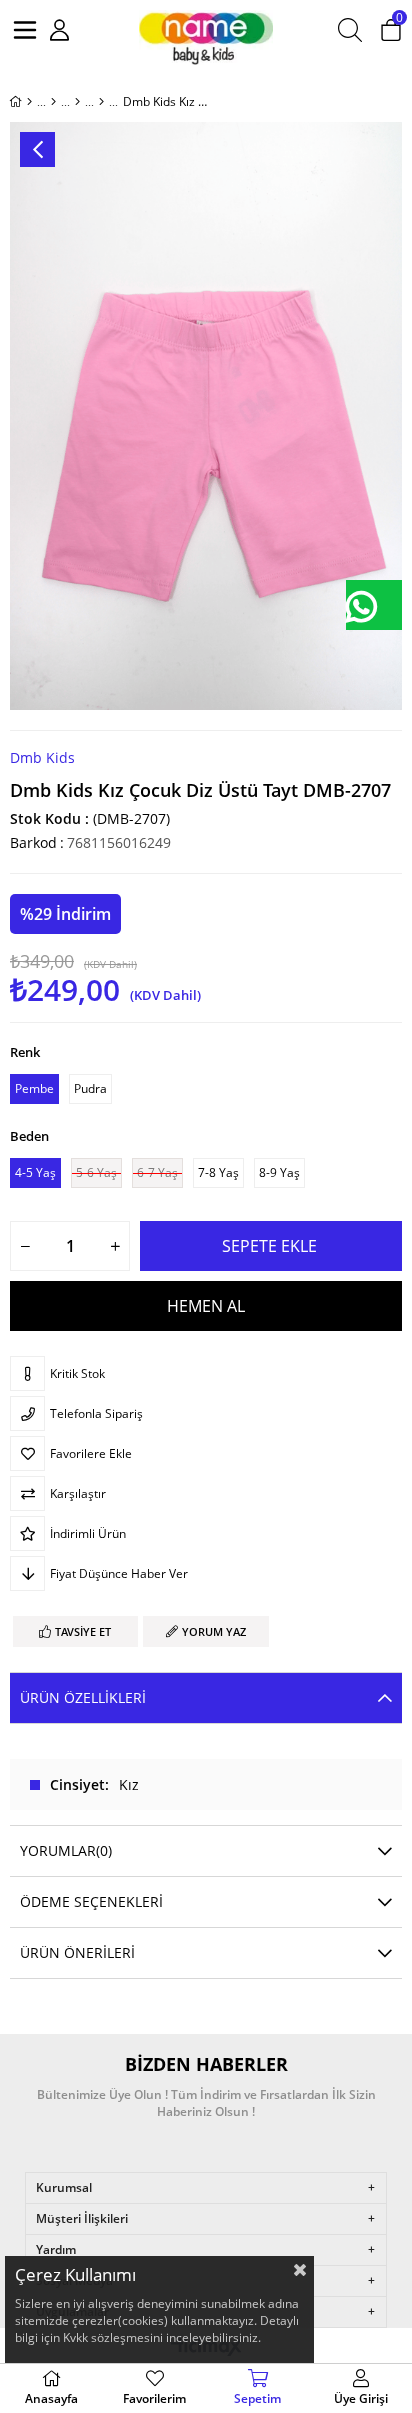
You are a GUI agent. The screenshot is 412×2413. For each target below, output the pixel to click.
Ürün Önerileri (77, 1952)
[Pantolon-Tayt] (101, 102)
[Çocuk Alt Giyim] (77, 102)
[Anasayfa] (29, 102)
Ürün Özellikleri (83, 1697)
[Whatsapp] (374, 605)
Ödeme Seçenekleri (91, 1901)
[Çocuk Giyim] (53, 102)
